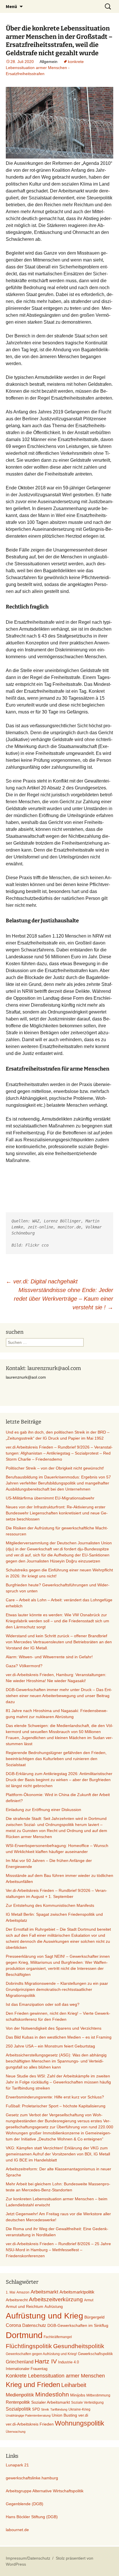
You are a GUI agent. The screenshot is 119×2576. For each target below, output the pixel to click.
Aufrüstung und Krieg (44, 2316)
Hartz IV (46, 2361)
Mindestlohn (52, 2394)
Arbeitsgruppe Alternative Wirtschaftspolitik (45, 2491)
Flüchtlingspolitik (29, 2346)
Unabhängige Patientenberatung (28, 2415)
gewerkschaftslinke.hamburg (32, 2478)
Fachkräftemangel (58, 2337)
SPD (36, 2409)
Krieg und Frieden (33, 2385)
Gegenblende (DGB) (25, 2504)
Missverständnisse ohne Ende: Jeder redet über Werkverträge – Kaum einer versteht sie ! (64, 1299)
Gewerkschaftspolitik (95, 2354)
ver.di (83, 2415)
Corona (13, 2325)
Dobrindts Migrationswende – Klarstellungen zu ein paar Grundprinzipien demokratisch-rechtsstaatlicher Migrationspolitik (57, 1989)
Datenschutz (34, 2325)
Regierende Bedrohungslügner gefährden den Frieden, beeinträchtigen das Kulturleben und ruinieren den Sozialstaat (56, 1759)
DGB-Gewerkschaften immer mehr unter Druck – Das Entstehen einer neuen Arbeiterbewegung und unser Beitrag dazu (59, 1696)
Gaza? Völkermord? (24, 1666)
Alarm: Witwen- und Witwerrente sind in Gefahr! (49, 1657)
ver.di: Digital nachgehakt (42, 1281)
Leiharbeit (74, 2385)
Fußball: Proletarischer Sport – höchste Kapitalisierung (56, 2106)
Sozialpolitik (18, 2409)
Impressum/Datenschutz (28, 2558)
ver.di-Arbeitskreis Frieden (30, 2424)
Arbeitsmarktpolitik (77, 2292)
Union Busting (64, 2415)
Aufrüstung (54, 2307)
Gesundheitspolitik (79, 2346)
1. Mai (11, 2292)
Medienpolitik (20, 2395)
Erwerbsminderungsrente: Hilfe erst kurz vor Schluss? (55, 2097)
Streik (45, 2409)
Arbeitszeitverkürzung (56, 2299)
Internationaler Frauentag (27, 2369)
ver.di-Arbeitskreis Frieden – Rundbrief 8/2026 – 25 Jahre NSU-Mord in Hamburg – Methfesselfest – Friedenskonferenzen (58, 2250)
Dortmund (24, 2335)
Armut (89, 2300)
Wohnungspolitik (80, 2423)
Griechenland (20, 2362)
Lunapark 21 (17, 2465)
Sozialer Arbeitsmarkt (51, 2402)
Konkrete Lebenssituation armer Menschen (55, 2376)
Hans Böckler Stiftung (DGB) (32, 2517)
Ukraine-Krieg (79, 2409)
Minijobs (78, 2395)
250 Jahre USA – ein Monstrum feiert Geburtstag (50, 2046)
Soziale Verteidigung (87, 2403)
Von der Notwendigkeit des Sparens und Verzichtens (54, 2028)
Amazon (23, 2292)
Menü (11, 6)
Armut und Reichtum (25, 2306)
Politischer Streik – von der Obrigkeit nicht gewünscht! (55, 1468)
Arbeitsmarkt (44, 2292)
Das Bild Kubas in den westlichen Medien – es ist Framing (59, 2037)
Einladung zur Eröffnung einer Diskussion (43, 1810)
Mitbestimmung (98, 2395)
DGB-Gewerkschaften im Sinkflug (78, 2326)
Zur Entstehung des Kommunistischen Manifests (50, 1905)
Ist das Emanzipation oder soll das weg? (43, 2004)
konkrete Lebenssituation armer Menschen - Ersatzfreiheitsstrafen (45, 68)
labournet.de (17, 2530)
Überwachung (16, 2432)
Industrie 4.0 (68, 2362)
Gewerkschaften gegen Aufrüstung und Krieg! (41, 2354)
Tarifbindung (59, 2409)
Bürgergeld (94, 2317)
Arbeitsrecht (17, 2300)
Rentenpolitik (18, 2402)
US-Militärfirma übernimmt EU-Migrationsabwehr (50, 1498)
